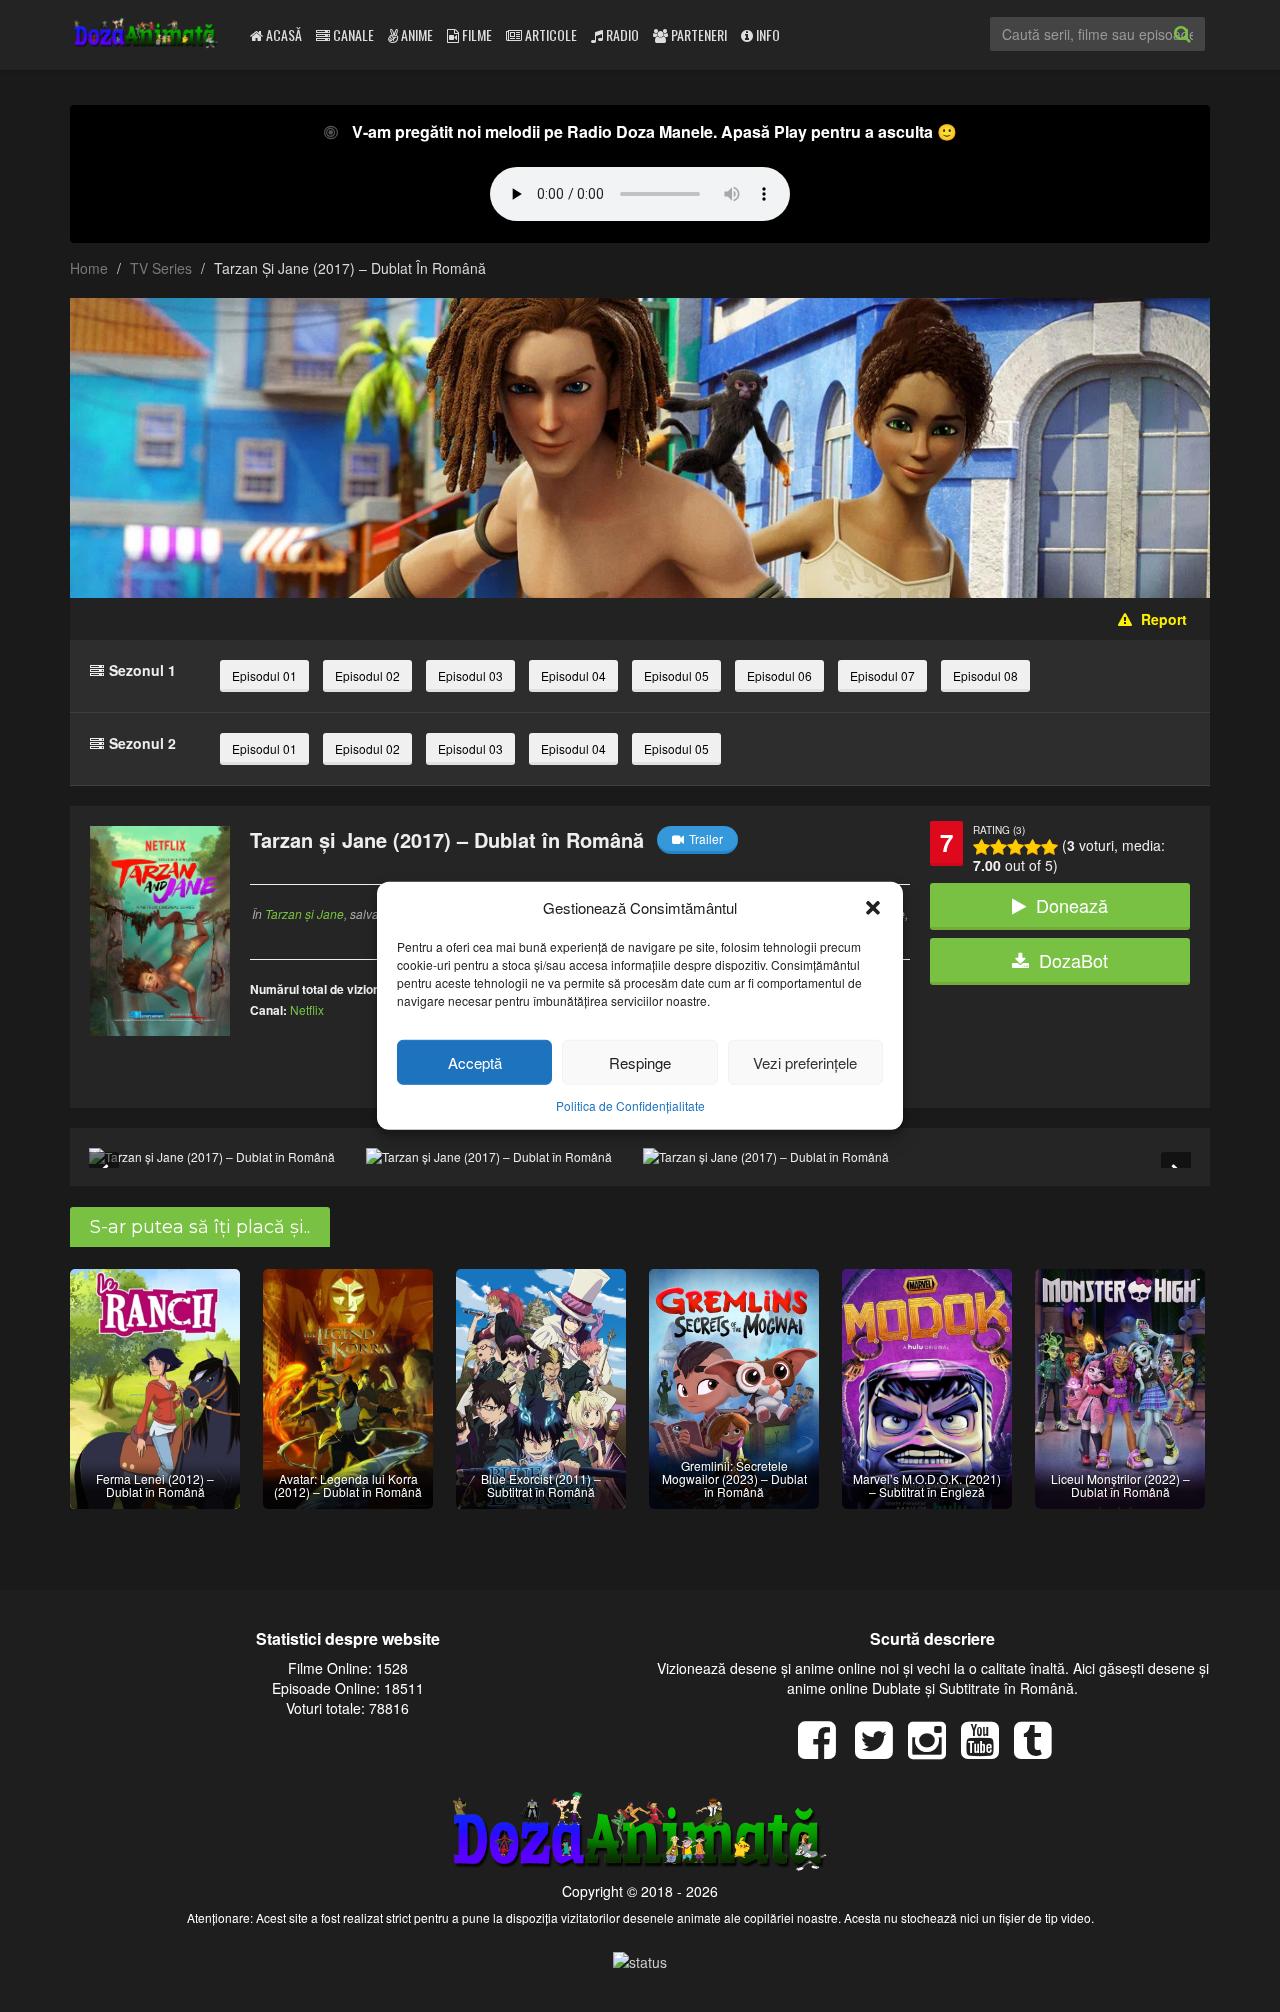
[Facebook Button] (824, 1750)
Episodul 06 (779, 675)
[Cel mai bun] (1049, 847)
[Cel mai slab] (981, 847)
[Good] (1015, 847)
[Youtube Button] (987, 1750)
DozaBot (1073, 960)
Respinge (640, 1062)
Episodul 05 (676, 675)
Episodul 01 (264, 675)
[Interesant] (1032, 847)
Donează (1072, 905)
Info (766, 34)
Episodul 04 (573, 675)
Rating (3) (999, 830)
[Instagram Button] (934, 1750)
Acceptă (475, 1062)
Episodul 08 (985, 675)
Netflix (307, 1009)
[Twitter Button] (881, 1750)
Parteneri (697, 34)
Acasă (282, 34)
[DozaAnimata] (146, 34)
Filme (475, 34)
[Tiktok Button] (1040, 1750)
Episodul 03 (470, 675)
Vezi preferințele (805, 1062)
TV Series (161, 268)
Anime (415, 34)
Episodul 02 (367, 675)
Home (89, 268)
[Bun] (998, 847)
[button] (873, 907)
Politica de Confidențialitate (630, 1105)
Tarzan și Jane (304, 913)
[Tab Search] (1204, 50)
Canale (352, 34)
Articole (549, 34)
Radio (621, 34)
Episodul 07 (882, 675)
